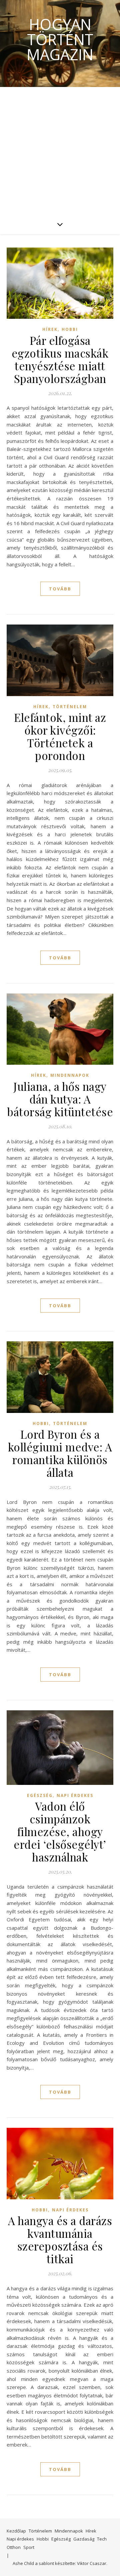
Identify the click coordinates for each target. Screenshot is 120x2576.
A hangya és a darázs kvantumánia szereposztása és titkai (60, 2239)
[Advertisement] (60, 151)
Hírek (50, 329)
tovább (60, 589)
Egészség (40, 1795)
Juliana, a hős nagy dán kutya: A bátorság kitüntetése (60, 1099)
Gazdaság (84, 2539)
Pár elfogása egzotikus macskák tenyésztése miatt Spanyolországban (60, 359)
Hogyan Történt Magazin (60, 39)
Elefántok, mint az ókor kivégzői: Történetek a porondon (60, 736)
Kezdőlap (16, 2531)
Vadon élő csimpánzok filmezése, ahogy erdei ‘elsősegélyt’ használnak (60, 1831)
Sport (29, 2547)
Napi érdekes (75, 1795)
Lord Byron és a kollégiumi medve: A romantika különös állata (60, 1453)
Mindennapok (70, 1075)
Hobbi (70, 329)
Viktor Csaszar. (92, 2563)
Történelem (70, 707)
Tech (102, 2539)
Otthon (14, 2547)
